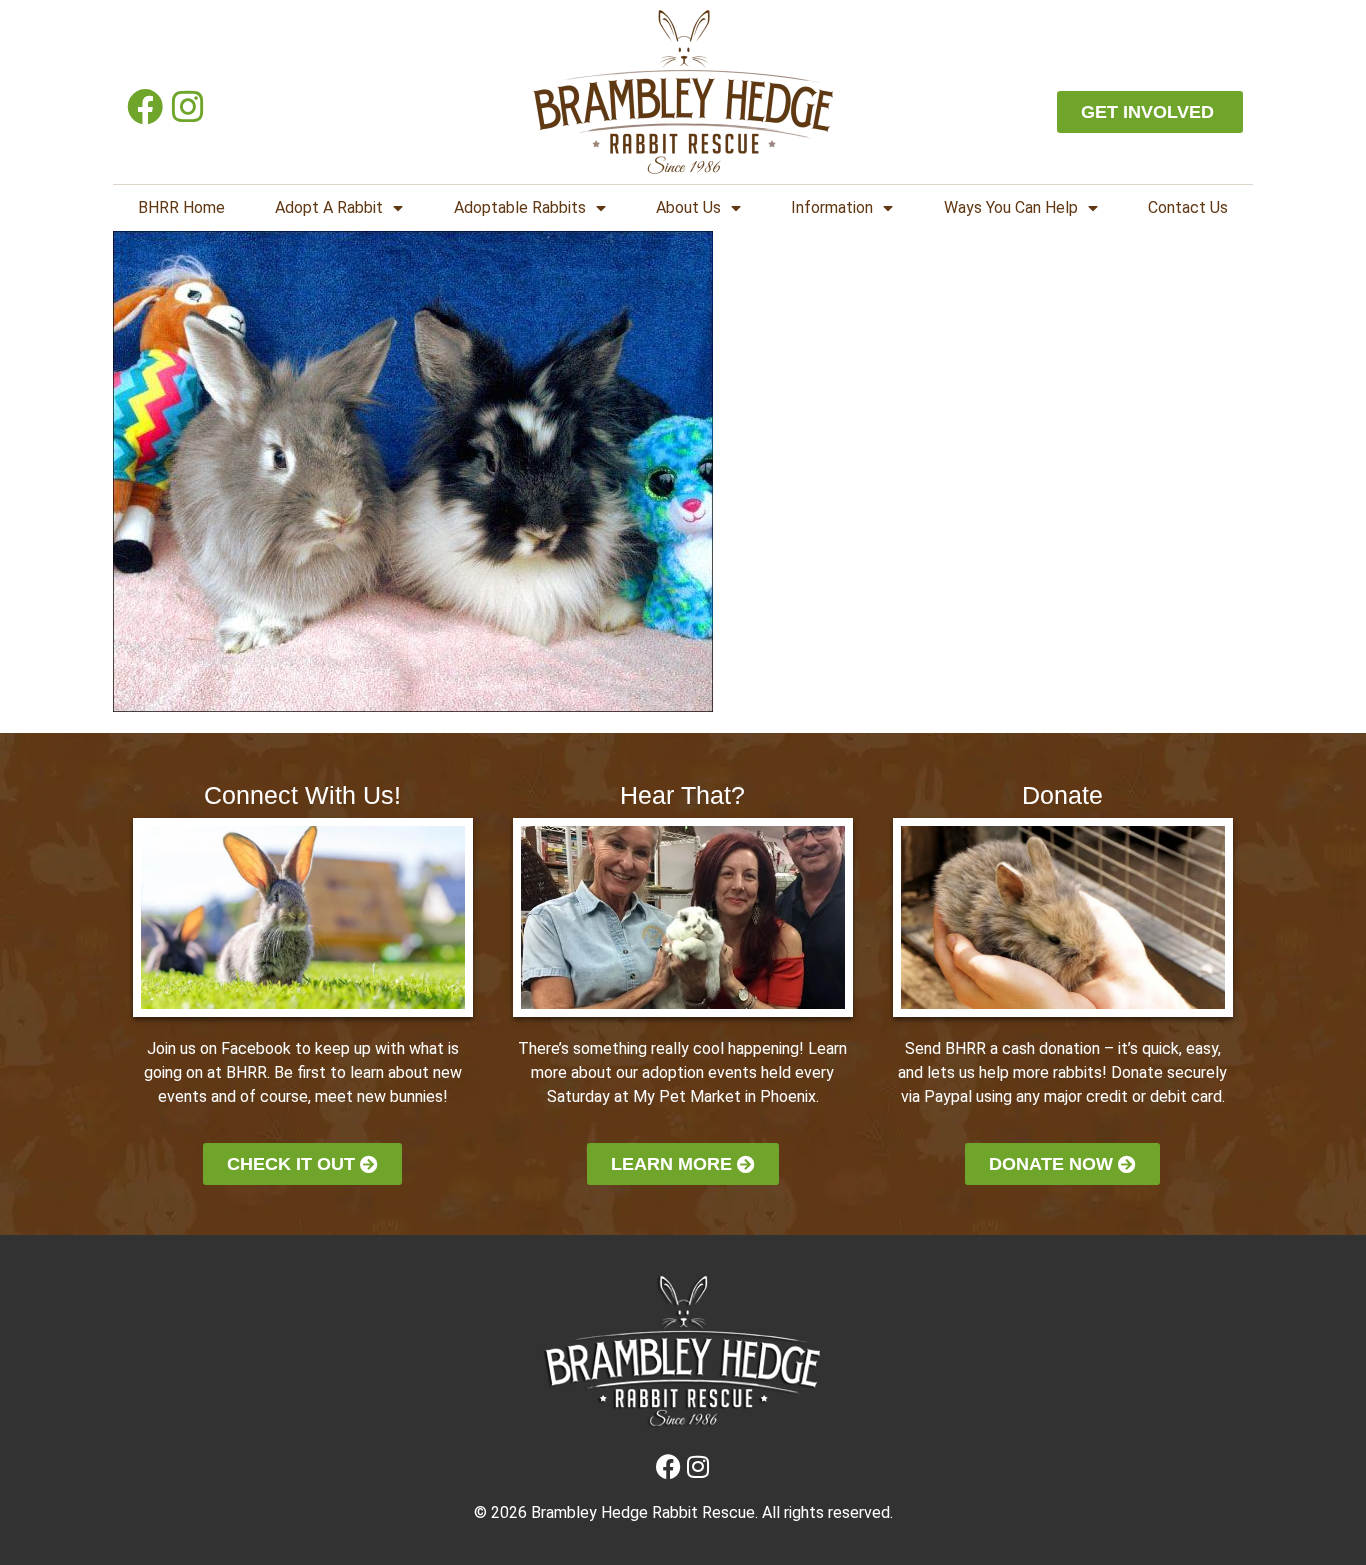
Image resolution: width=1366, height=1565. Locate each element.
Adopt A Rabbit (329, 207)
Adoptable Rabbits (520, 207)
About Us (688, 207)
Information (832, 207)
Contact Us (1188, 207)
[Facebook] (144, 106)
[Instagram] (187, 106)
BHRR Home (181, 207)
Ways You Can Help (1011, 207)
